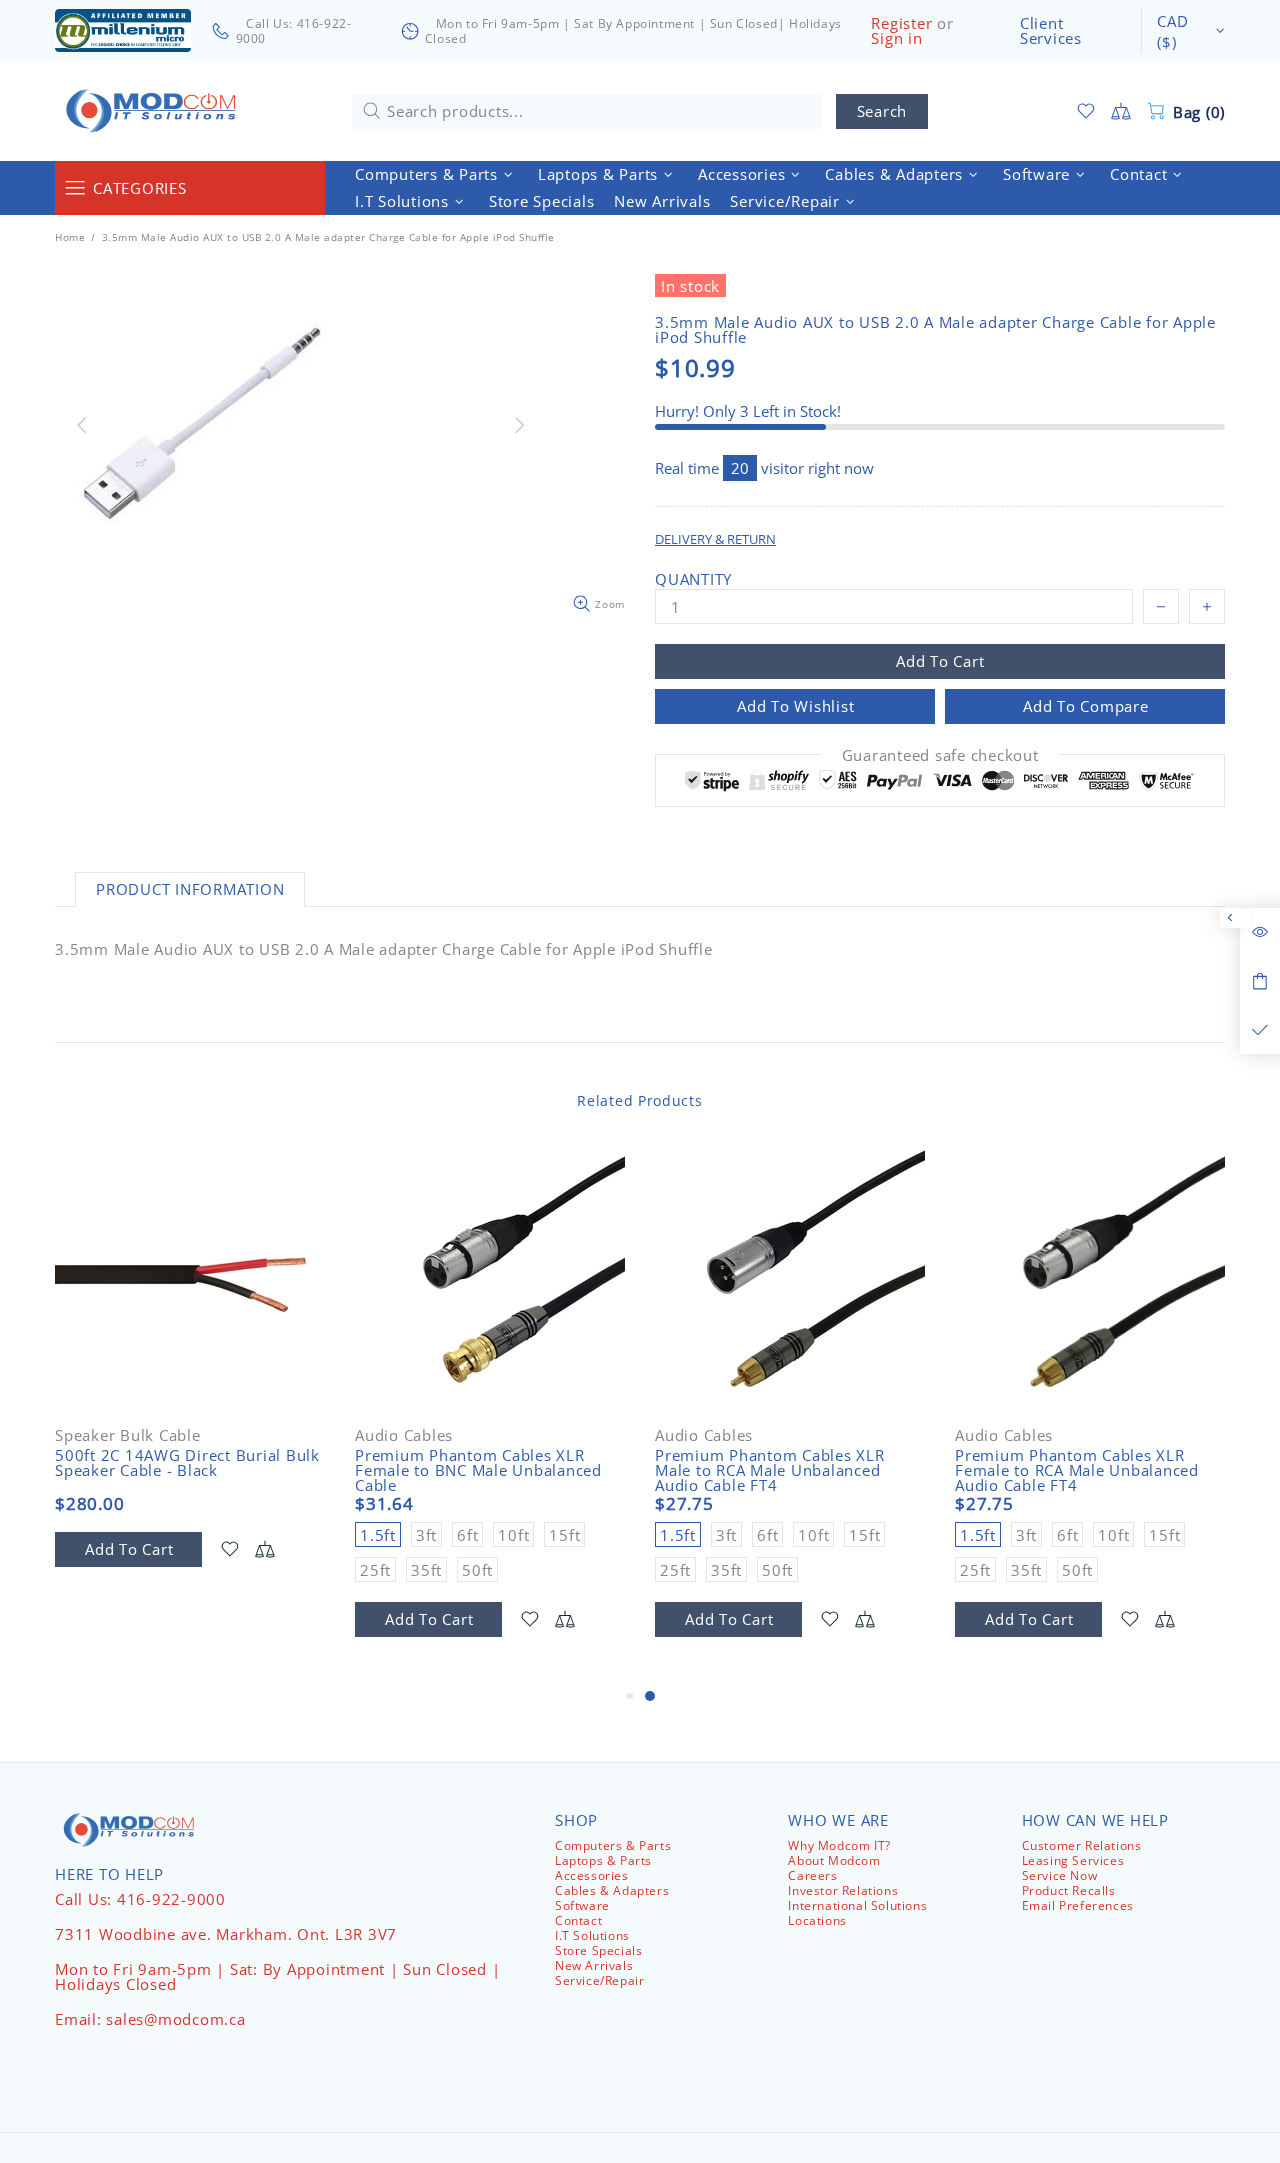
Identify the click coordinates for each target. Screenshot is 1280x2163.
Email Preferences (1078, 1905)
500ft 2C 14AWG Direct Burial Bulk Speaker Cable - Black (187, 1463)
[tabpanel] (790, 1413)
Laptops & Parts (603, 1860)
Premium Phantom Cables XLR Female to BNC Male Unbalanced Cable (478, 1470)
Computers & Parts (613, 1845)
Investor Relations (843, 1890)
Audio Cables (404, 1435)
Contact (578, 1920)
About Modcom (834, 1860)
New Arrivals (594, 1965)
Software (582, 1905)
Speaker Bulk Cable (128, 1435)
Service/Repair (599, 1980)
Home (70, 237)
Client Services (1051, 31)
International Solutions (857, 1905)
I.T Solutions (592, 1935)
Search (882, 111)
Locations (817, 1920)
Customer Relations (1082, 1845)
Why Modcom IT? (839, 1845)
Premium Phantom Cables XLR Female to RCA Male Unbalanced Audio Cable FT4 (1077, 1470)
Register (901, 23)
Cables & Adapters (612, 1890)
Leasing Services (1073, 1860)
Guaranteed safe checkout (940, 755)
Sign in (896, 38)
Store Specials (598, 1950)
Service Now (1060, 1875)
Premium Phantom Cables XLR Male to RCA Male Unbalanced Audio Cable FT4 (770, 1470)
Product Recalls (1069, 1890)
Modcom (155, 111)
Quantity (693, 579)
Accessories (592, 1875)
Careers (812, 1875)
